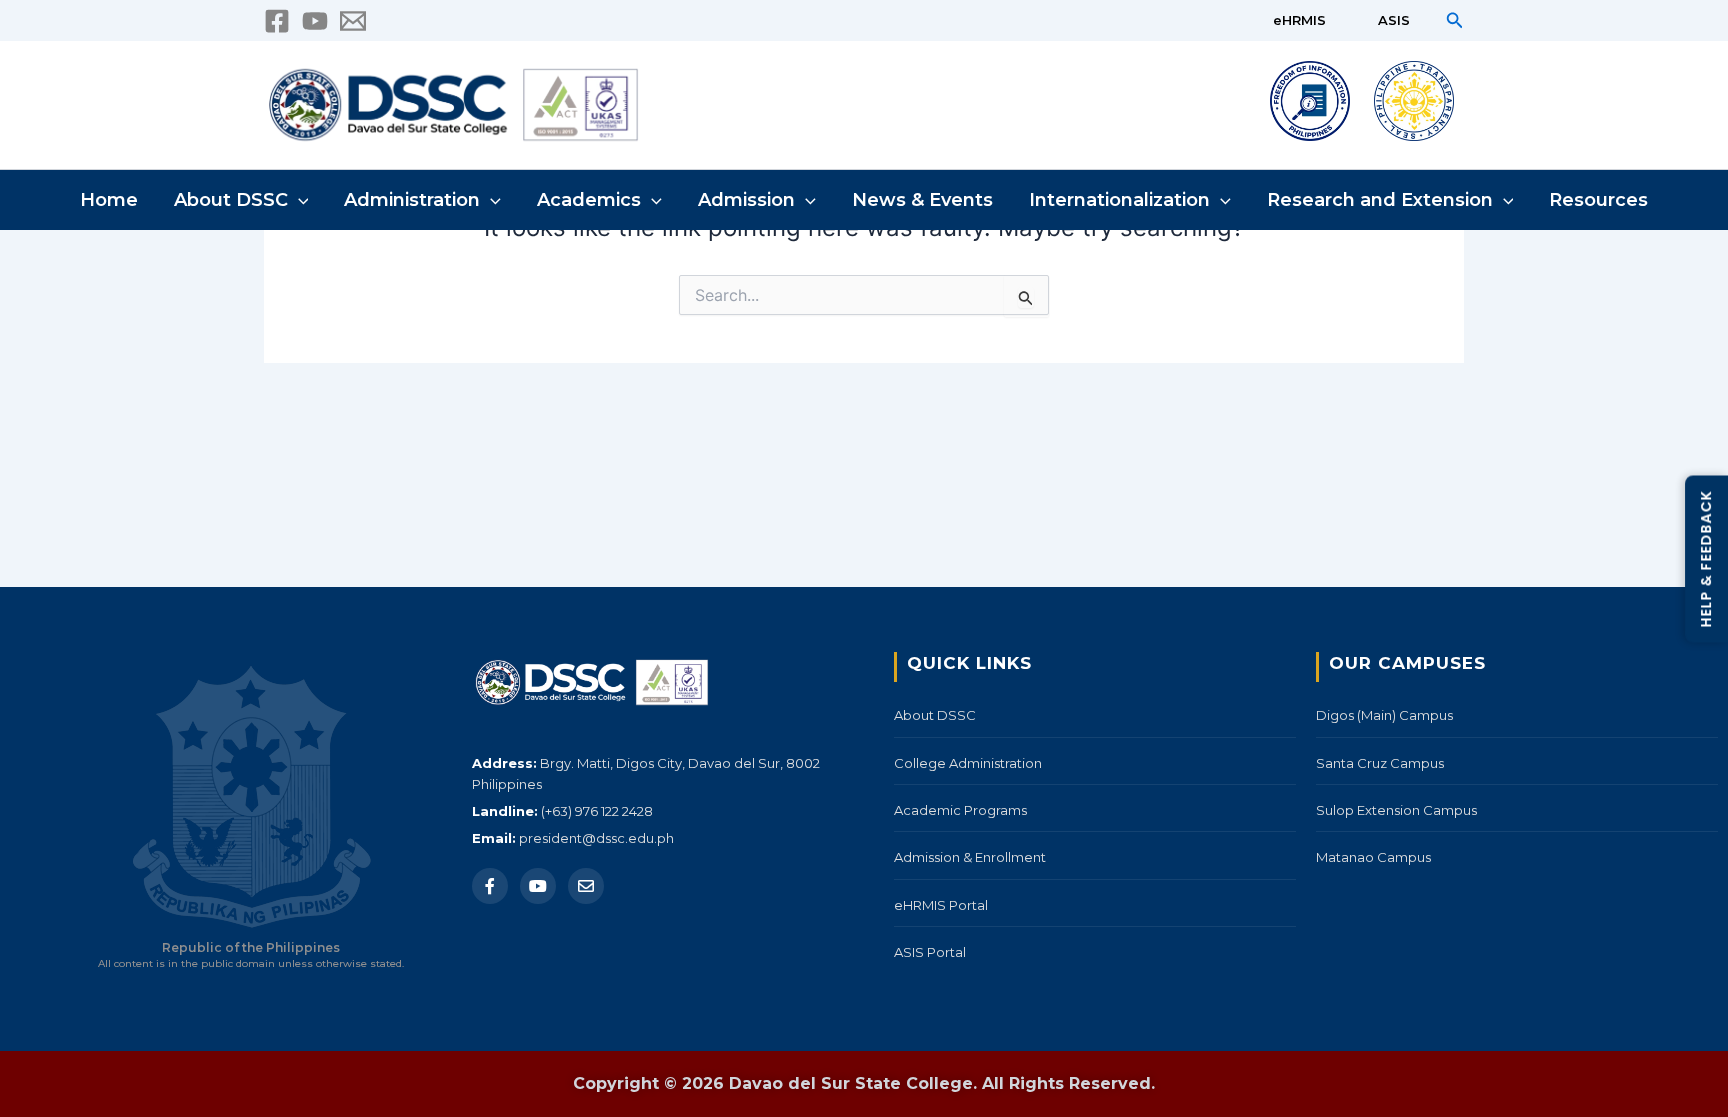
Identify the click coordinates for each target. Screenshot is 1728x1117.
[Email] (586, 886)
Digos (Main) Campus (1384, 715)
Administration (412, 200)
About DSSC (231, 200)
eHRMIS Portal (941, 905)
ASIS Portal (930, 952)
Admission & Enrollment (970, 857)
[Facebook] (277, 21)
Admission (746, 200)
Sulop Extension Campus (1396, 810)
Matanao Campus (1373, 857)
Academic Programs (960, 810)
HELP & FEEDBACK (1706, 558)
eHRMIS (1299, 20)
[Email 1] (353, 21)
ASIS (1394, 20)
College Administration (968, 763)
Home (109, 200)
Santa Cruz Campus (1380, 763)
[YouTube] (315, 21)
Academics (589, 200)
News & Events (922, 200)
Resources (1598, 200)
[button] (1455, 20)
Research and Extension (1380, 200)
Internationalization (1119, 200)
